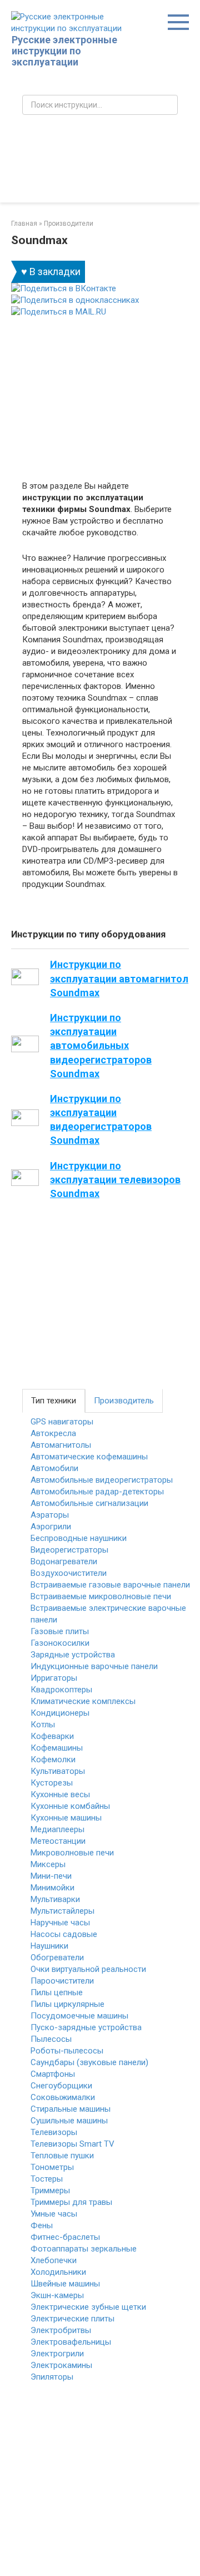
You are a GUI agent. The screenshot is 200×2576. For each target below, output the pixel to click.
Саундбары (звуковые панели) (89, 2062)
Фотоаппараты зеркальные (84, 2249)
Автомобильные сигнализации (89, 1503)
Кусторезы (52, 1783)
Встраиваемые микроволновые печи (101, 1596)
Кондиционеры (60, 1713)
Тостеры (47, 2179)
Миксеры (48, 1864)
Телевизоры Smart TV (72, 2144)
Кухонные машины (66, 1818)
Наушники (49, 1946)
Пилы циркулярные (67, 2004)
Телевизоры (54, 2132)
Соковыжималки (63, 2097)
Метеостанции (58, 1841)
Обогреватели (57, 1958)
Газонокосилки (60, 1643)
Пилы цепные (57, 1992)
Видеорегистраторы (69, 1550)
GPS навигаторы (62, 1422)
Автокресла (53, 1433)
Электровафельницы (71, 2342)
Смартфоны (53, 2074)
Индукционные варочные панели (94, 1666)
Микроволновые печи (72, 1853)
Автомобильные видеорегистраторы (102, 1480)
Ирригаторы (54, 1678)
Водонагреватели (64, 1561)
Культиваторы (58, 1771)
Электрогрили (57, 2354)
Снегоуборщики (61, 2086)
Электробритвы (61, 2330)
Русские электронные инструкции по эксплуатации (64, 51)
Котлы (43, 1725)
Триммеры (50, 2190)
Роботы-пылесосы (67, 2051)
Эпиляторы (52, 2377)
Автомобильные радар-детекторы (97, 1492)
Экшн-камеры (57, 2295)
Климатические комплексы (83, 1701)
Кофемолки (53, 1759)
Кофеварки (52, 1736)
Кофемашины (57, 1748)
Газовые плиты (60, 1631)
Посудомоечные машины (79, 2016)
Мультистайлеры (62, 1911)
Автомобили (54, 1468)
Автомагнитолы (61, 1445)
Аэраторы (50, 1515)
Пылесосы (51, 2039)
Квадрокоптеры (61, 1690)
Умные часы (54, 2214)
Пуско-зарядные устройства (86, 2027)
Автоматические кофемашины (89, 1457)
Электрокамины (61, 2365)
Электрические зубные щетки (88, 2307)
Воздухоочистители (69, 1573)
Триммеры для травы (71, 2202)
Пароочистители (62, 1981)
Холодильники (58, 2272)
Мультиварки (55, 1899)
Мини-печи (51, 1876)
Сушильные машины (69, 2121)
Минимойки (52, 1888)
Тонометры (52, 2167)
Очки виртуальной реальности (88, 1969)
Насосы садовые (64, 1934)
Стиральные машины (71, 2109)
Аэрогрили (51, 1527)
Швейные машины (65, 2284)
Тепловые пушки (62, 2156)
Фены (42, 2225)
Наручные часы (60, 1923)
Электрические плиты (72, 2319)
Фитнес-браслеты (65, 2237)
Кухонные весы (60, 1794)
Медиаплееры (57, 1829)
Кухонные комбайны (70, 1806)
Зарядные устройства (73, 1655)
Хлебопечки (54, 2260)
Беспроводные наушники (79, 1538)
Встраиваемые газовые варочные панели (110, 1585)
